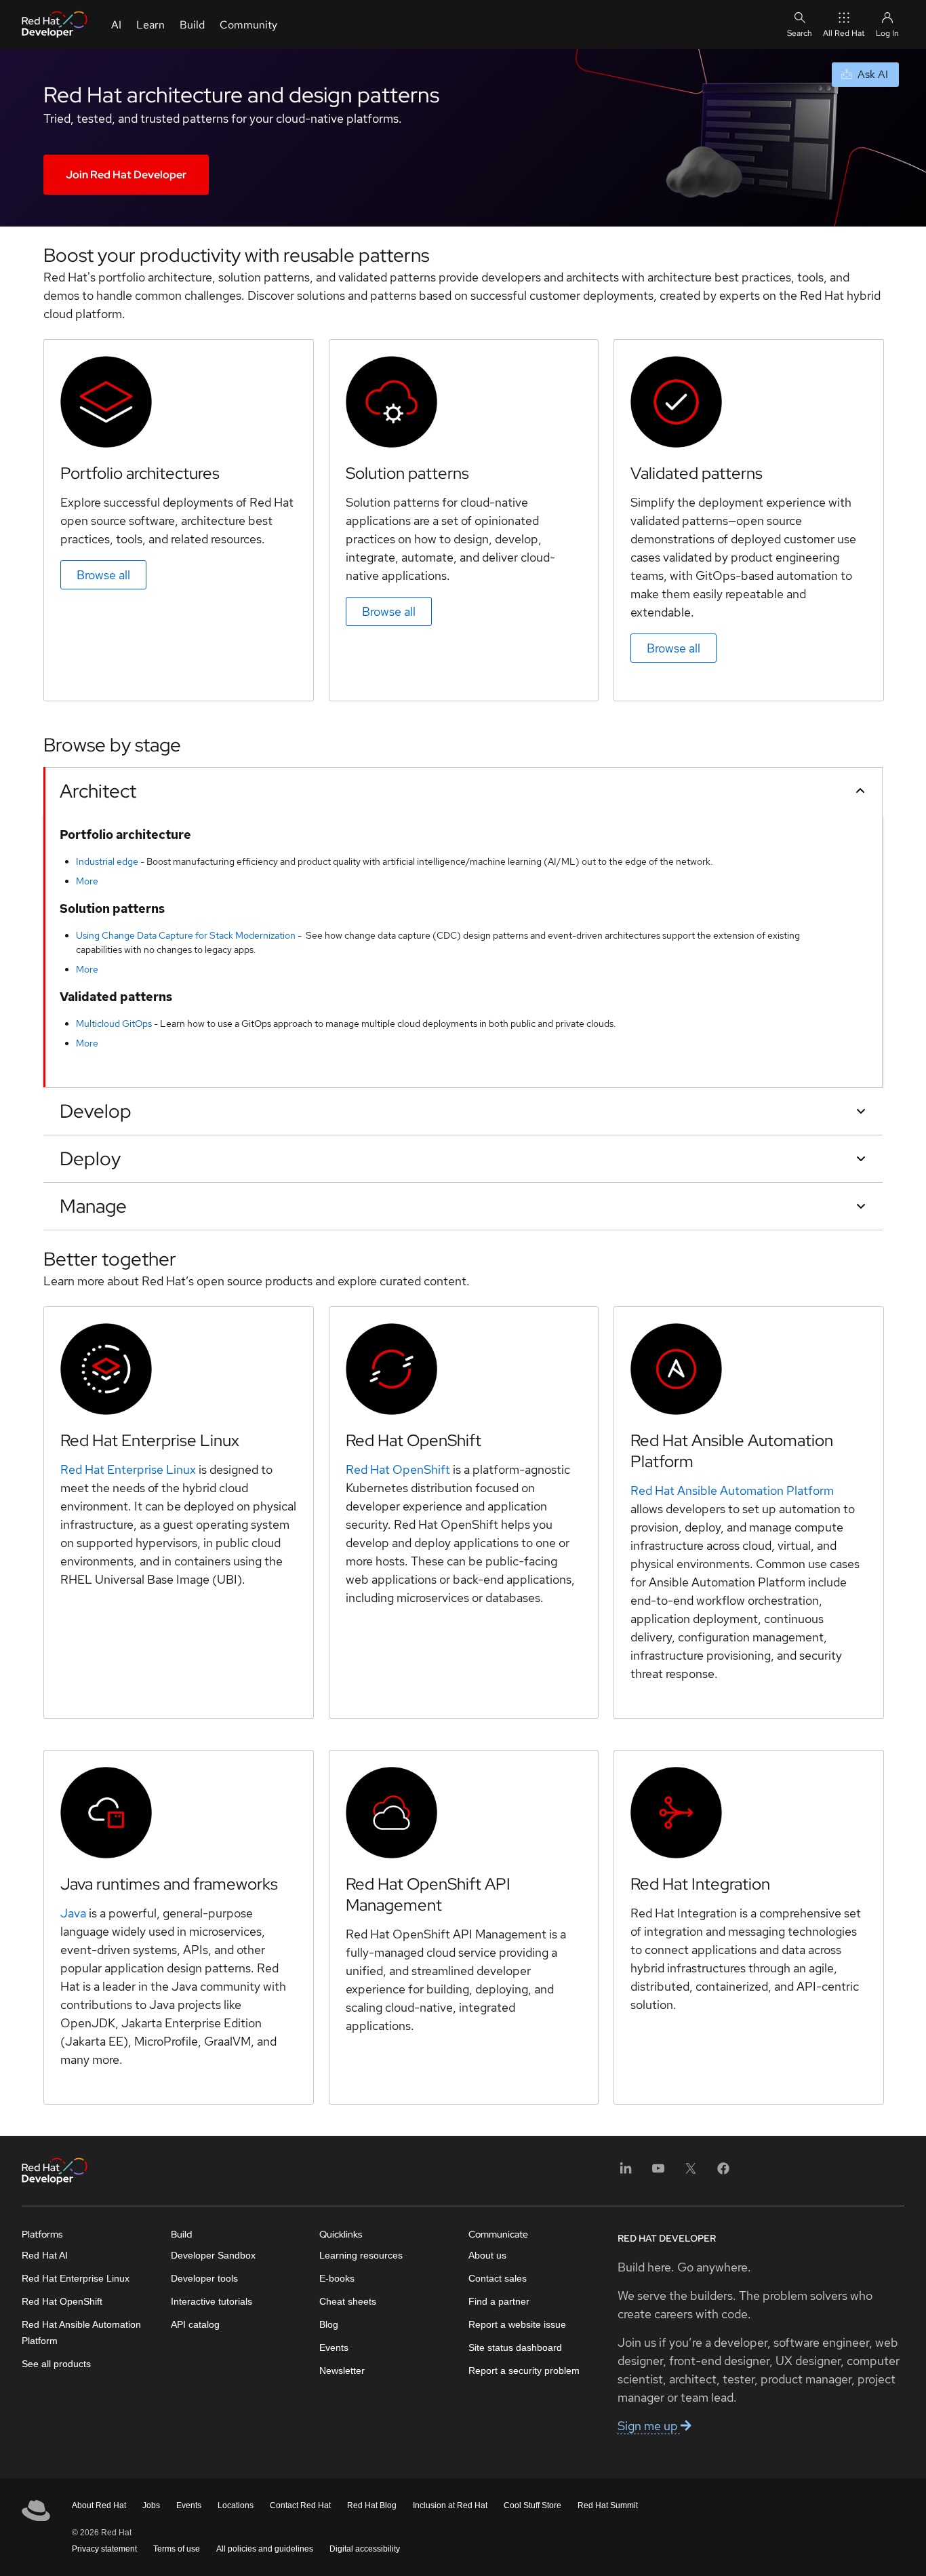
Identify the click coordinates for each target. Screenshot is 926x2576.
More (87, 881)
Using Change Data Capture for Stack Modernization (186, 935)
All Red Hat (844, 33)
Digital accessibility (365, 2549)
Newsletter (342, 2370)
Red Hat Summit (608, 2505)
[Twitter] (691, 2173)
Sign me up (649, 2426)
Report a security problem (524, 2370)
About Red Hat (99, 2505)
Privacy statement (104, 2549)
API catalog (195, 2324)
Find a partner (499, 2301)
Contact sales (498, 2278)
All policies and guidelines (265, 2549)
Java (73, 1913)
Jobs (151, 2505)
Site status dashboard (515, 2347)
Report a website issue (517, 2324)
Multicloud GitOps (114, 1023)
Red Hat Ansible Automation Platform (732, 1490)
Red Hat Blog (372, 2505)
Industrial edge (107, 861)
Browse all (103, 575)
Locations (236, 2505)
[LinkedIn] (626, 2173)
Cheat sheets (348, 2301)
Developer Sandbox (213, 2255)
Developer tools (204, 2278)
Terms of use (177, 2549)
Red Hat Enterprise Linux (128, 1469)
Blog (329, 2324)
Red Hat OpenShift (398, 1469)
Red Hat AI (45, 2255)
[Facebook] (723, 2173)
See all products (56, 2364)
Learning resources (361, 2255)
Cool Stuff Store (532, 2505)
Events (334, 2347)
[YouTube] (658, 2173)
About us (487, 2255)
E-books (337, 2278)
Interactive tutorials (212, 2301)
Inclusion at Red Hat (450, 2505)
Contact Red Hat (300, 2505)
